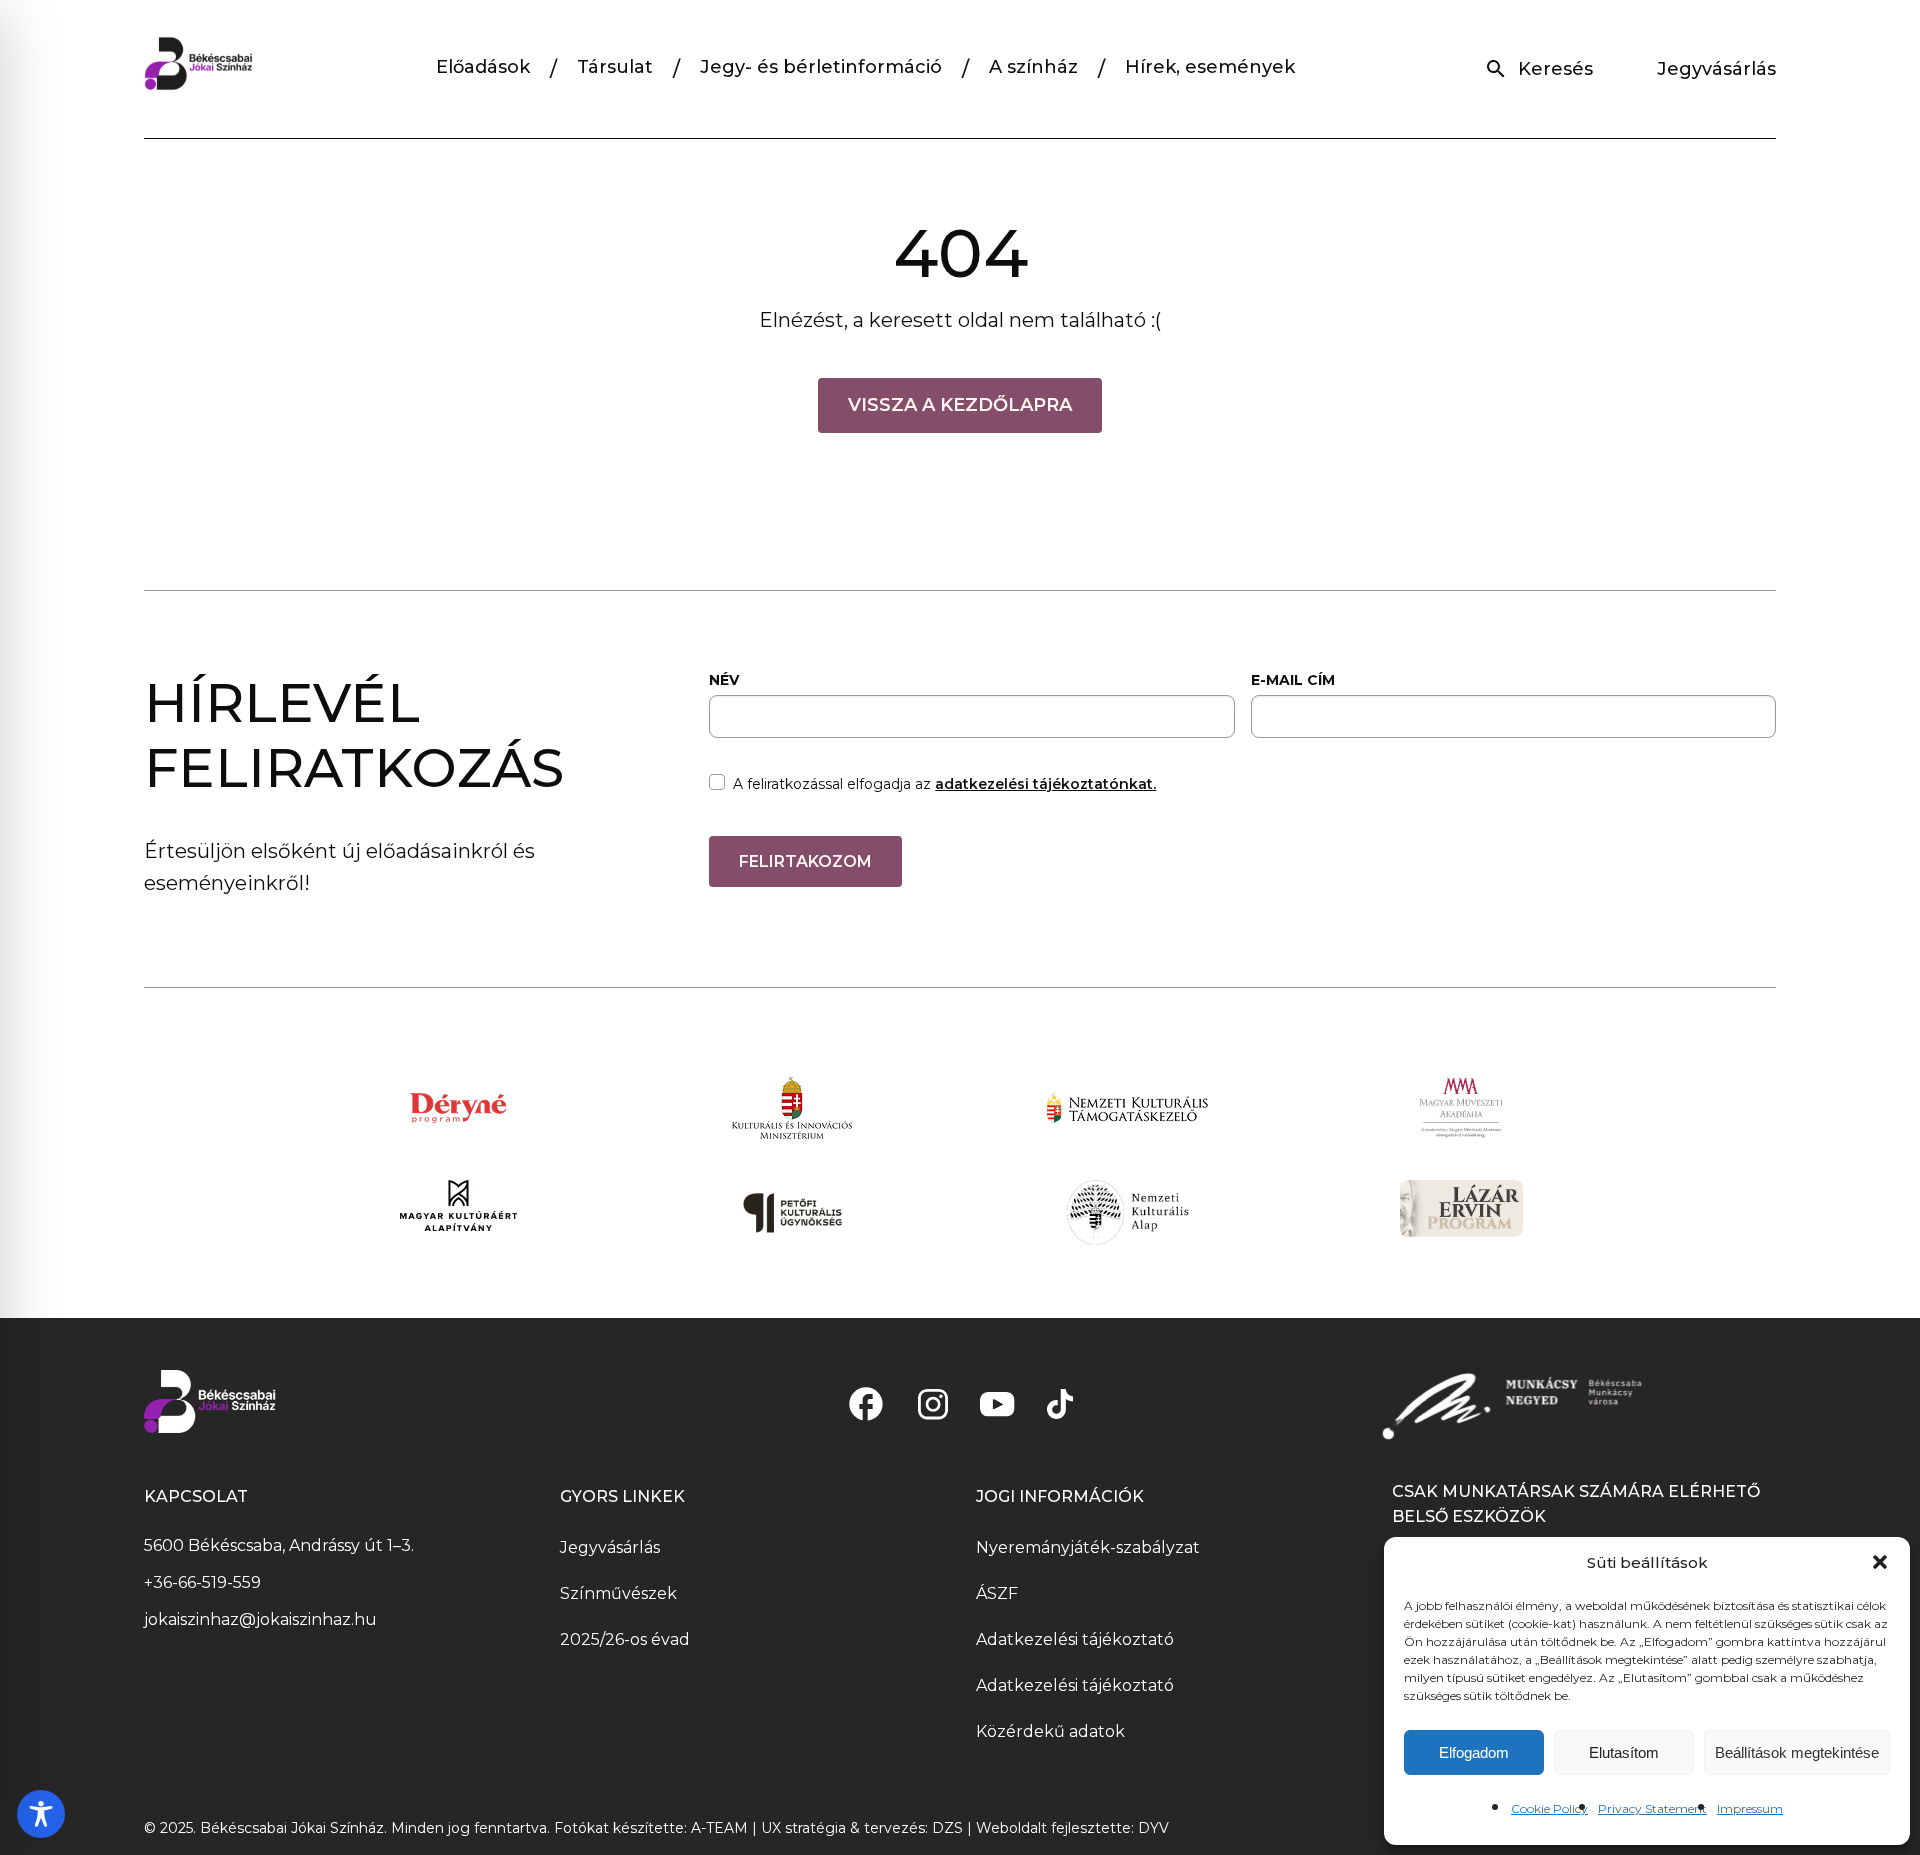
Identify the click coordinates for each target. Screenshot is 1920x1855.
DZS (949, 1828)
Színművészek (618, 1593)
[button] (1880, 1562)
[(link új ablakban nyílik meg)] (866, 1404)
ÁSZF (997, 1593)
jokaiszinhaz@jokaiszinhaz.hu (260, 1619)
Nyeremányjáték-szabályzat (1088, 1547)
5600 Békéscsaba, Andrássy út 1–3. (279, 1545)
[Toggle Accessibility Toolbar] (41, 1814)
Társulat (615, 67)
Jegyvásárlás (1716, 69)
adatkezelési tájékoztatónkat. (1045, 784)
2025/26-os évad (625, 1639)
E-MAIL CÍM (1293, 680)
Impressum (1750, 1808)
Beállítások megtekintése (1797, 1752)
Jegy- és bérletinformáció (821, 67)
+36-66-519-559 (202, 1582)
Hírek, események (1210, 67)
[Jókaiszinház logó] (198, 69)
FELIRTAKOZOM (805, 861)
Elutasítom (1624, 1752)
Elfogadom (1474, 1752)
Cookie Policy (1549, 1808)
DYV (1153, 1828)
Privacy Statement (1652, 1808)
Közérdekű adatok (1050, 1731)
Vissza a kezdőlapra (960, 405)
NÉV (724, 680)
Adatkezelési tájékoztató (1075, 1639)
